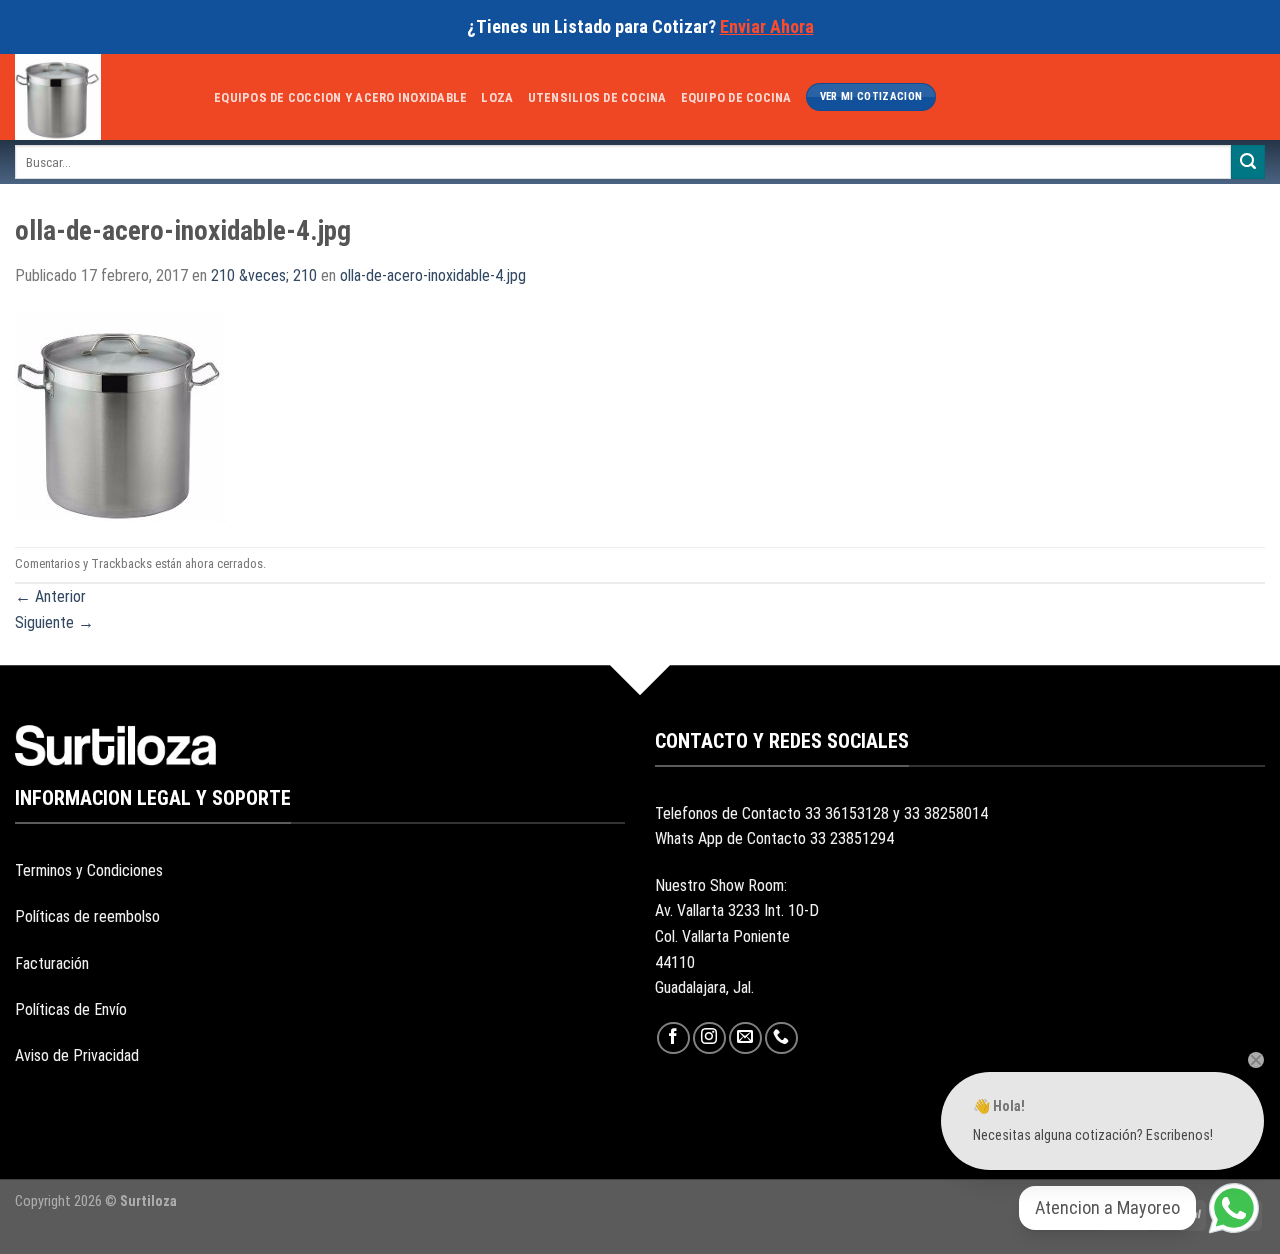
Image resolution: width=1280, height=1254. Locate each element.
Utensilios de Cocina (597, 97)
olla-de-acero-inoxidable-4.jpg (433, 275)
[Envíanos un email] (745, 1038)
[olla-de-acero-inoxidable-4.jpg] (120, 416)
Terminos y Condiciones (89, 870)
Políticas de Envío (71, 1009)
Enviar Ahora (767, 26)
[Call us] (781, 1038)
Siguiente (54, 622)
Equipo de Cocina (736, 97)
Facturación (52, 963)
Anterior (50, 596)
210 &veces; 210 (264, 275)
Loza (497, 97)
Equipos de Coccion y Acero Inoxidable (340, 97)
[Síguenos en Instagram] (709, 1038)
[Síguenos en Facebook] (673, 1038)
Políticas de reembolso (87, 916)
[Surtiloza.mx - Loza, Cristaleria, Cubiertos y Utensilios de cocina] (99, 97)
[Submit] (1248, 162)
